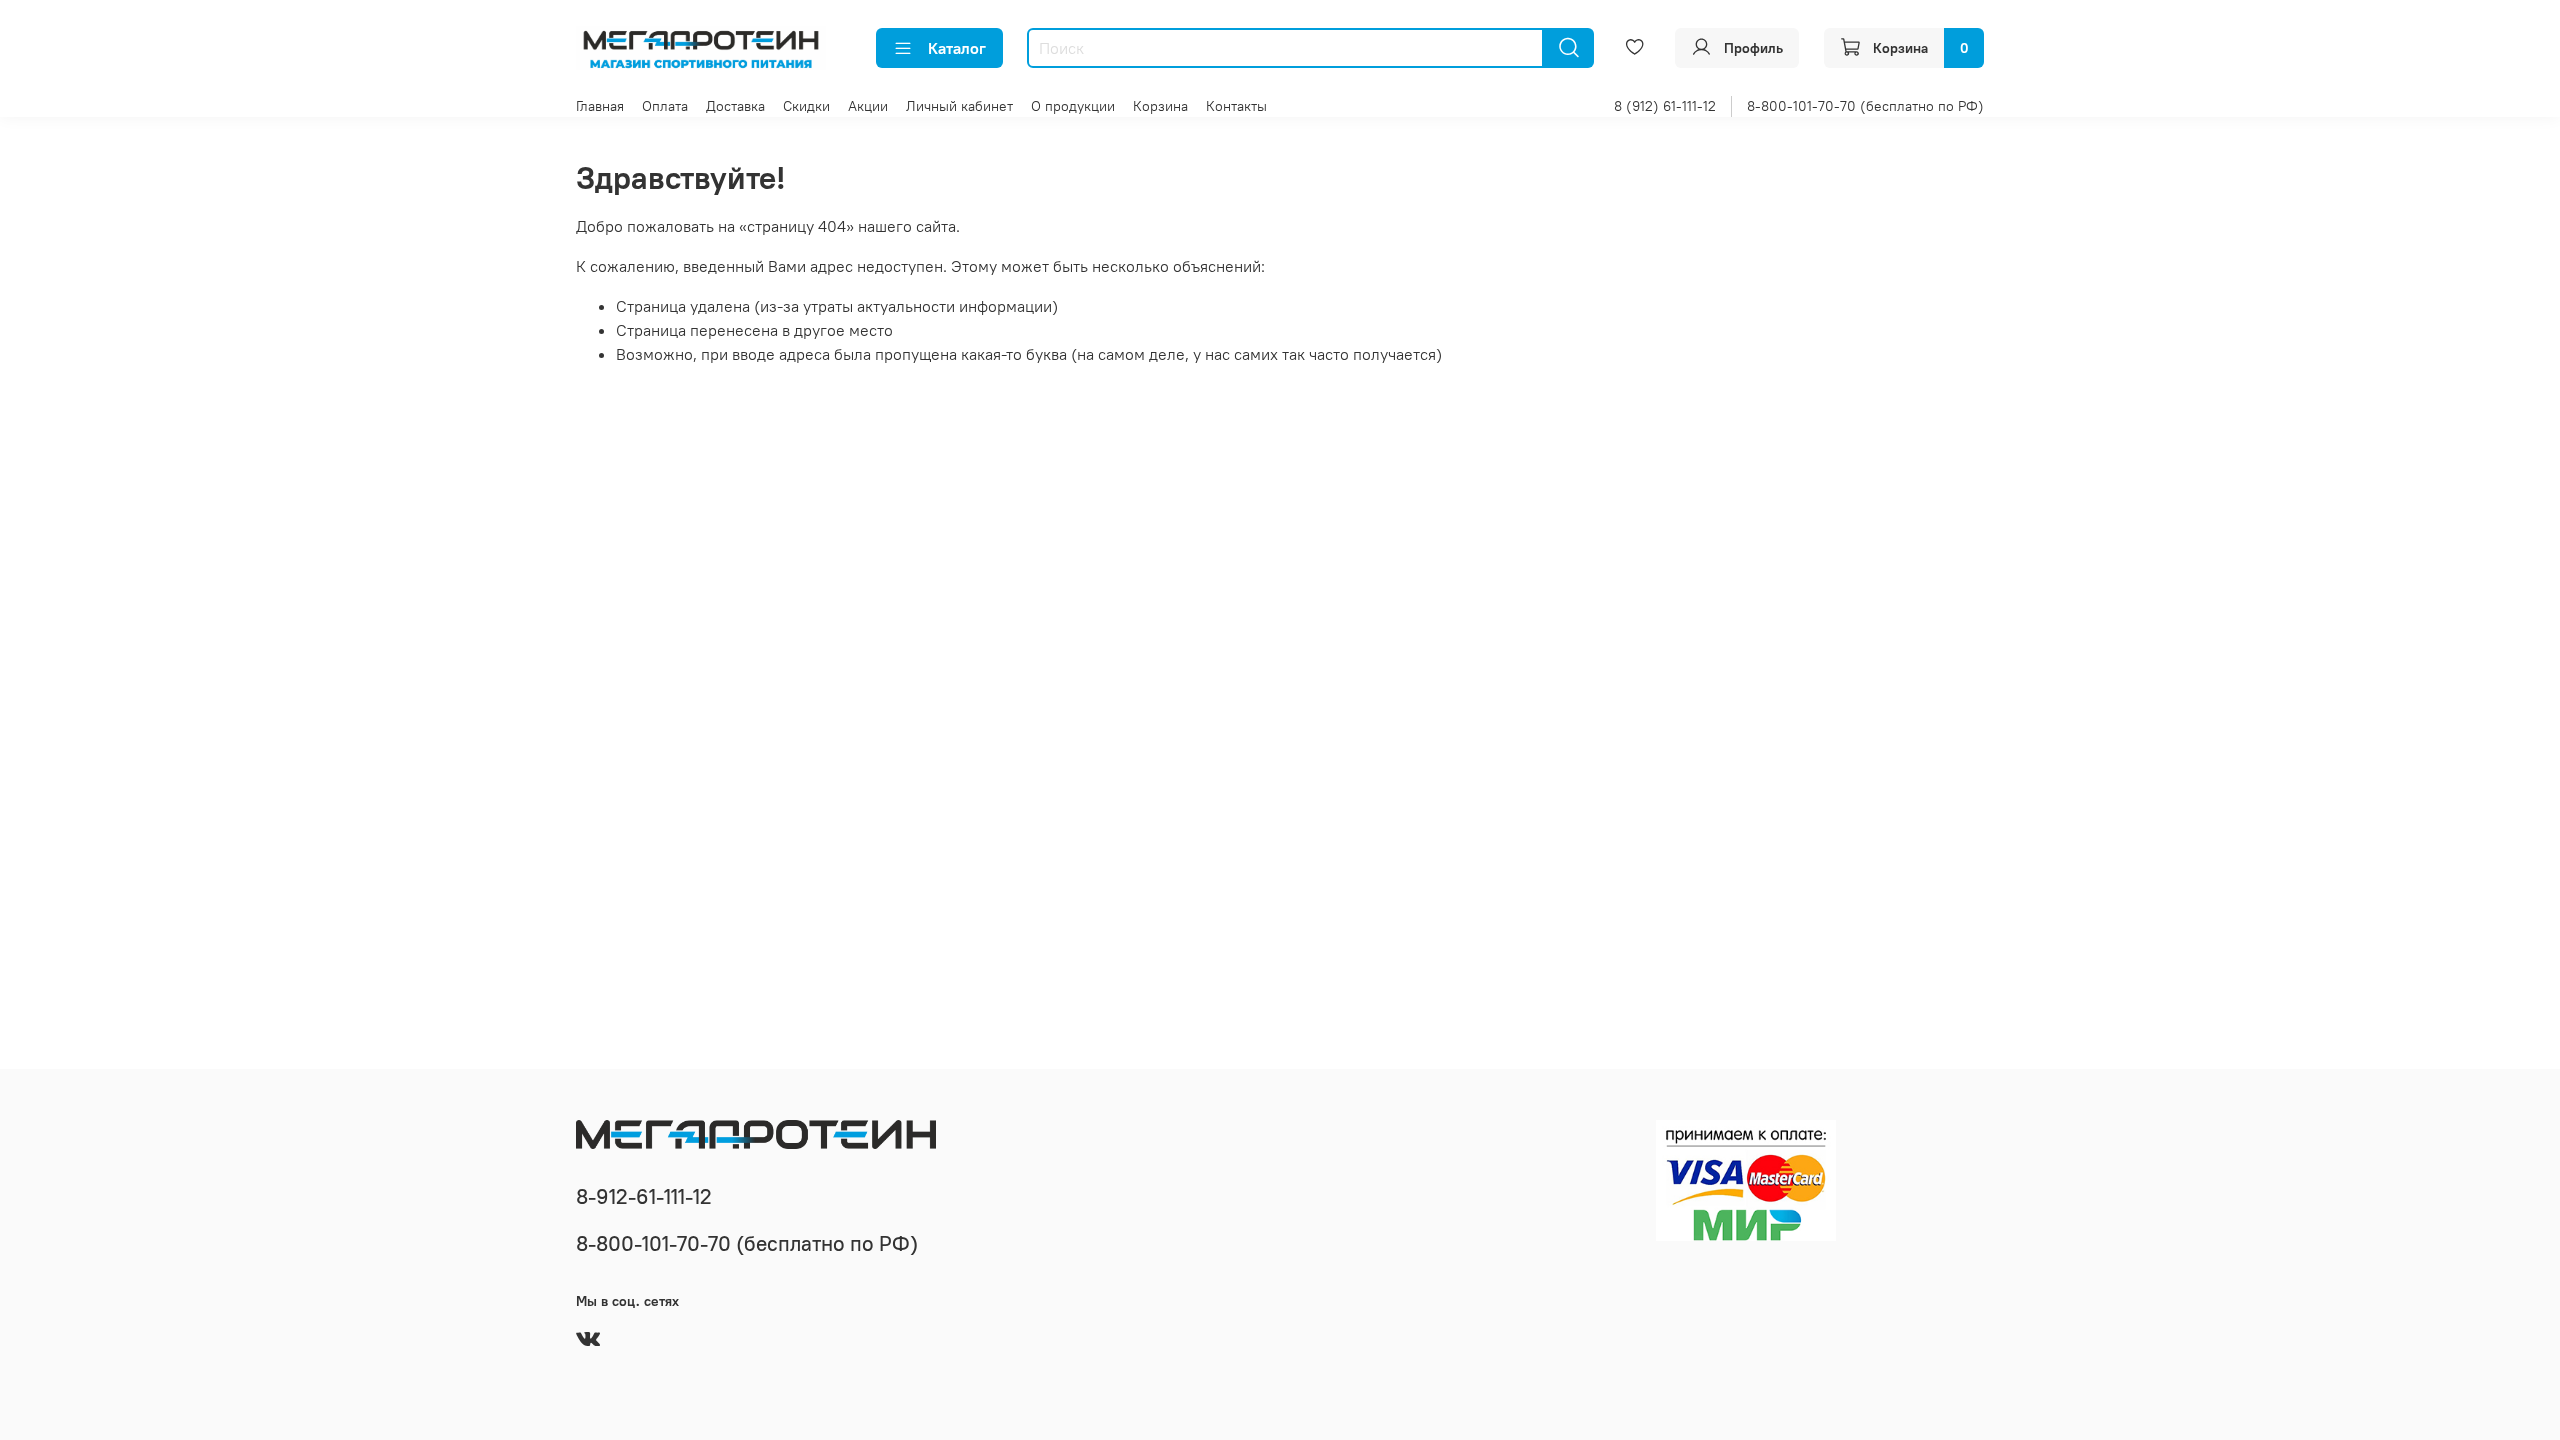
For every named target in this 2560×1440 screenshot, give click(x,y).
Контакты (1236, 106)
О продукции (1073, 106)
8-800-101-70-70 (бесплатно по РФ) (1865, 106)
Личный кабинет (959, 106)
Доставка (735, 106)
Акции (868, 106)
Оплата (665, 106)
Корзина (1160, 106)
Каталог (957, 48)
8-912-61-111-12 (644, 1196)
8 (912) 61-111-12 (1665, 106)
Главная (600, 106)
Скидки (806, 106)
